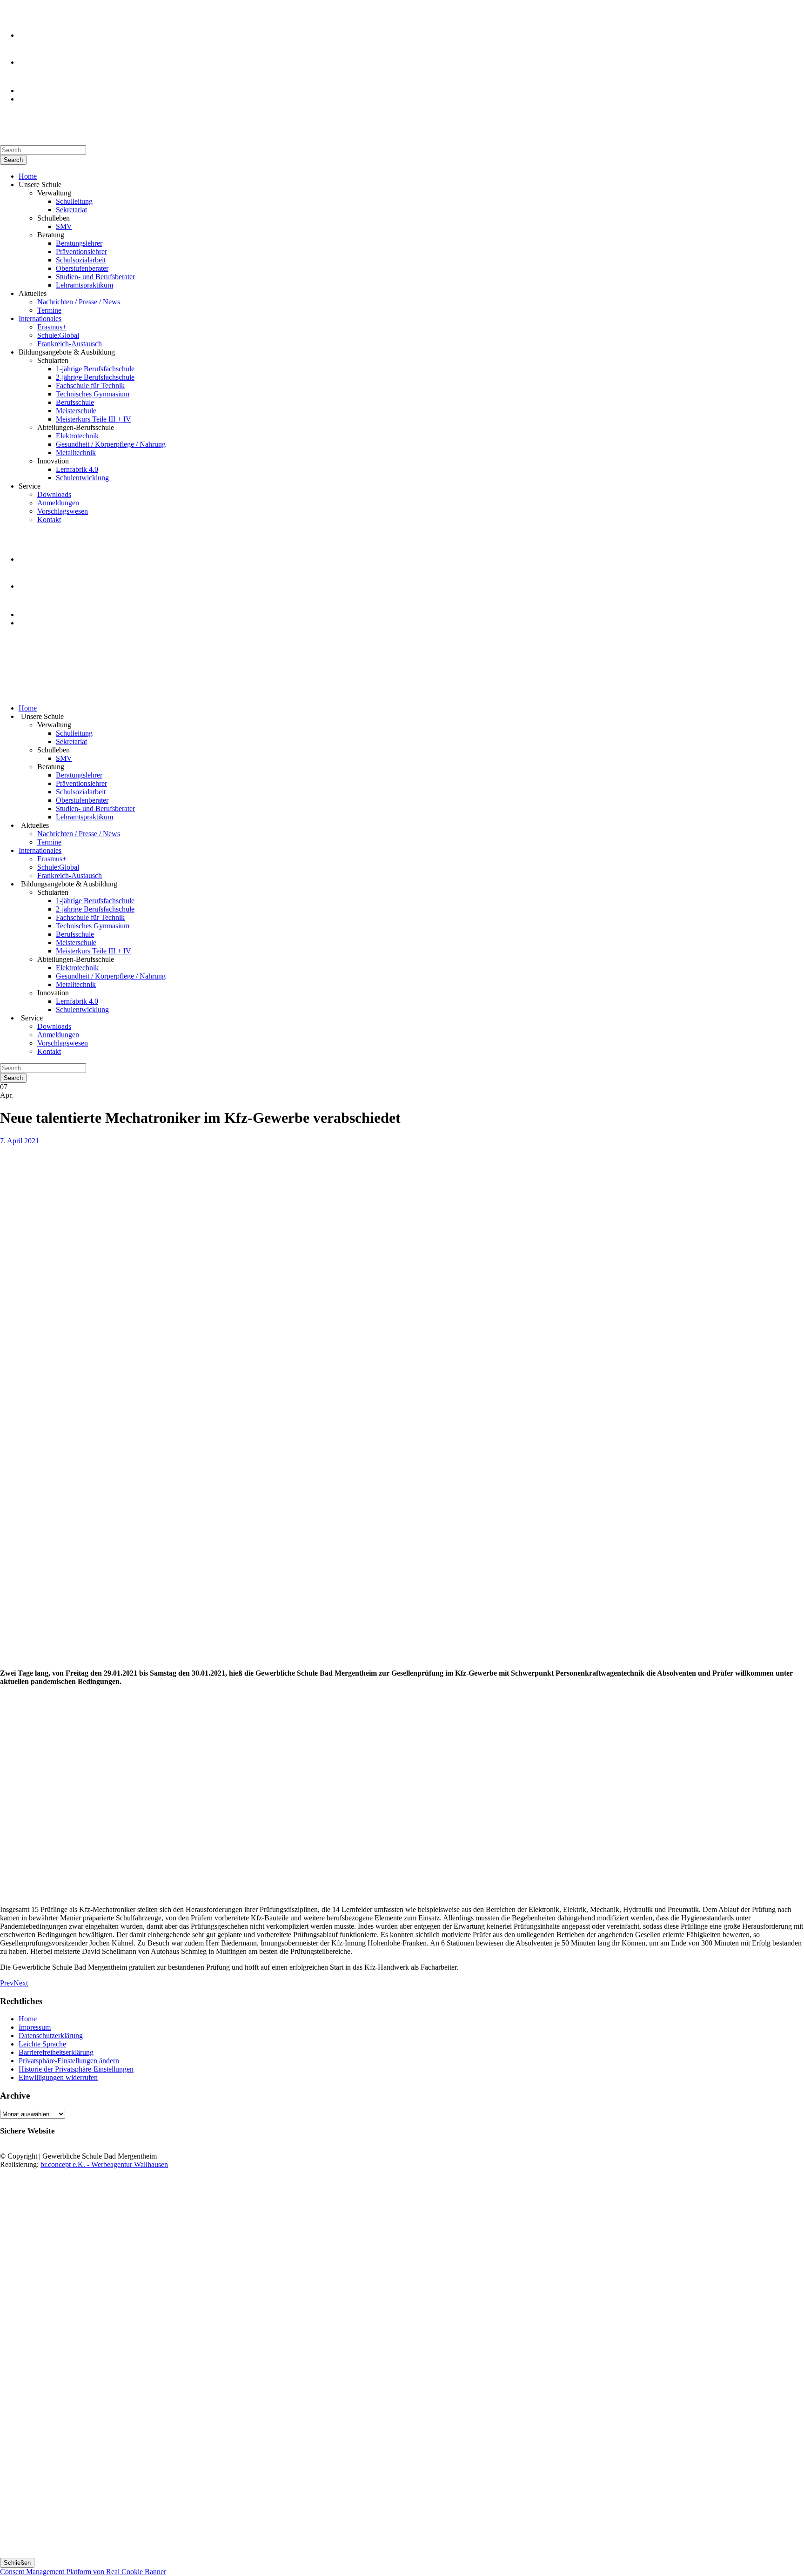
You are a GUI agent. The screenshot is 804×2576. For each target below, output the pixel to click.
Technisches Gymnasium (93, 394)
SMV (64, 226)
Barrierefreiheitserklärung (56, 2052)
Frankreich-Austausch (70, 344)
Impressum (35, 2027)
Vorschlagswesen (63, 511)
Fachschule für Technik (90, 386)
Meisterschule (76, 411)
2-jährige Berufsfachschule (95, 377)
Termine (49, 310)
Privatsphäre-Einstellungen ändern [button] (69, 2061)
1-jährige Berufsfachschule (95, 369)
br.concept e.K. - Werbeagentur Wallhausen (104, 2164)
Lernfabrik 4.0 (77, 469)
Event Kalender (42, 99)
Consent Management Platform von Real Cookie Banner (83, 2572)
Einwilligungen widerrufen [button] (58, 2077)
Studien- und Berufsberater (95, 277)
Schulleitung (74, 201)
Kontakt (49, 520)
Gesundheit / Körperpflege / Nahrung (111, 444)
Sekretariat (71, 210)
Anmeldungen (58, 503)
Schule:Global (58, 335)
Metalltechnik (76, 453)
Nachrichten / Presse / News (79, 302)
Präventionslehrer (81, 252)
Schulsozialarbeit (81, 260)
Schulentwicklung (82, 478)
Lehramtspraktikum (84, 285)
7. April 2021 (20, 1141)
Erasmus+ (52, 327)
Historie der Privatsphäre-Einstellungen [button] (76, 2069)
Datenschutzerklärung (51, 2036)
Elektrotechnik (77, 436)
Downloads (54, 494)
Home (28, 176)
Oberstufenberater (82, 268)
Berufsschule (75, 402)
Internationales (40, 319)
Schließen (17, 2563)
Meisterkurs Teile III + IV (94, 419)
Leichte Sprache (42, 2044)
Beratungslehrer (79, 243)
